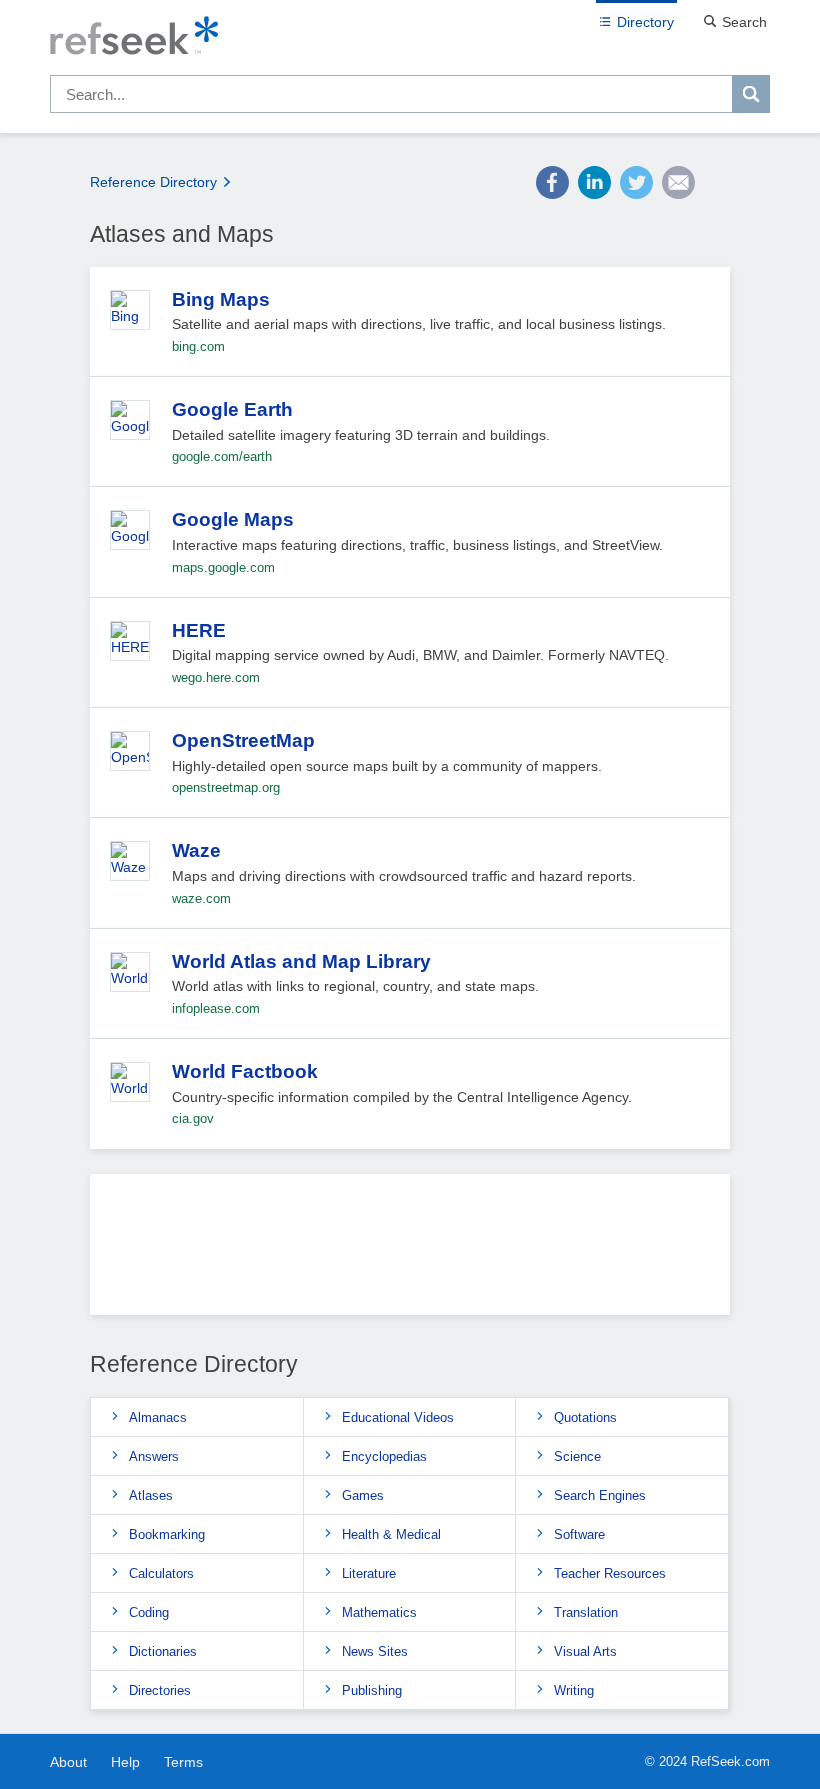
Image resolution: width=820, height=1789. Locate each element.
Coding (149, 1612)
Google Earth (232, 409)
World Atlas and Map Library (301, 961)
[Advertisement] (410, 1252)
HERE (199, 630)
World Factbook (245, 1071)
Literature (369, 1573)
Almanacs (158, 1417)
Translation (586, 1612)
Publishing (372, 1690)
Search (744, 22)
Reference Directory (153, 182)
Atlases (151, 1495)
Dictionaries (163, 1651)
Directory (645, 22)
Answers (154, 1456)
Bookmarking (167, 1534)
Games (363, 1495)
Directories (160, 1690)
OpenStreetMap (243, 740)
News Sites (375, 1651)
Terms (183, 1762)
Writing (574, 1690)
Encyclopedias (384, 1456)
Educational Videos (398, 1417)
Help (125, 1762)
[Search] (751, 94)
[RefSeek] (410, 37)
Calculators (161, 1573)
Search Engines (600, 1495)
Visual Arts (585, 1651)
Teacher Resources (610, 1573)
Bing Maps (221, 299)
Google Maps (233, 519)
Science (577, 1456)
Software (579, 1534)
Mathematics (379, 1612)
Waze (196, 850)
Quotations (585, 1417)
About (68, 1762)
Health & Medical (391, 1534)
